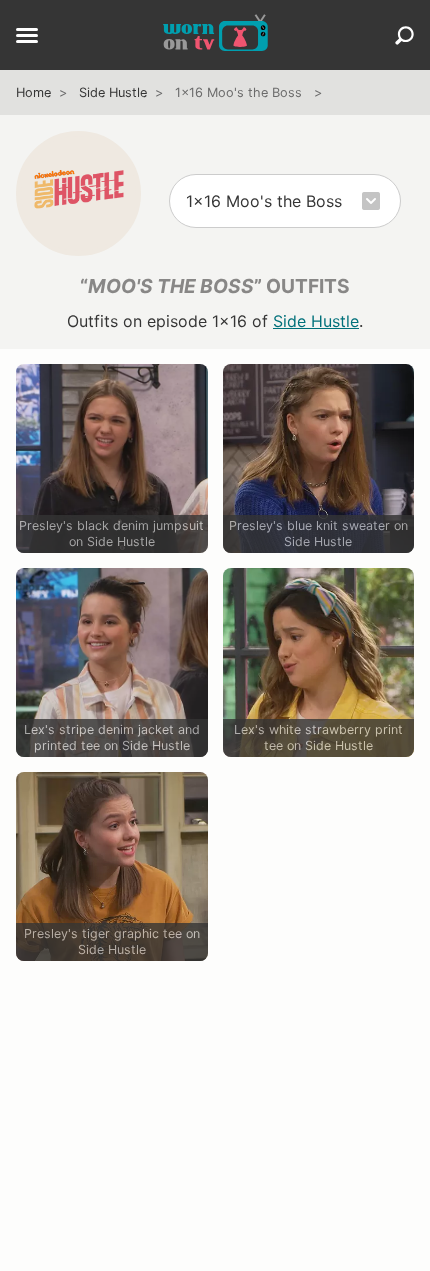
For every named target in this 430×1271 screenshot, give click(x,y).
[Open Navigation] (27, 37)
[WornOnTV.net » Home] (215, 35)
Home (33, 92)
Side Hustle (113, 92)
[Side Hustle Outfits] (78, 193)
